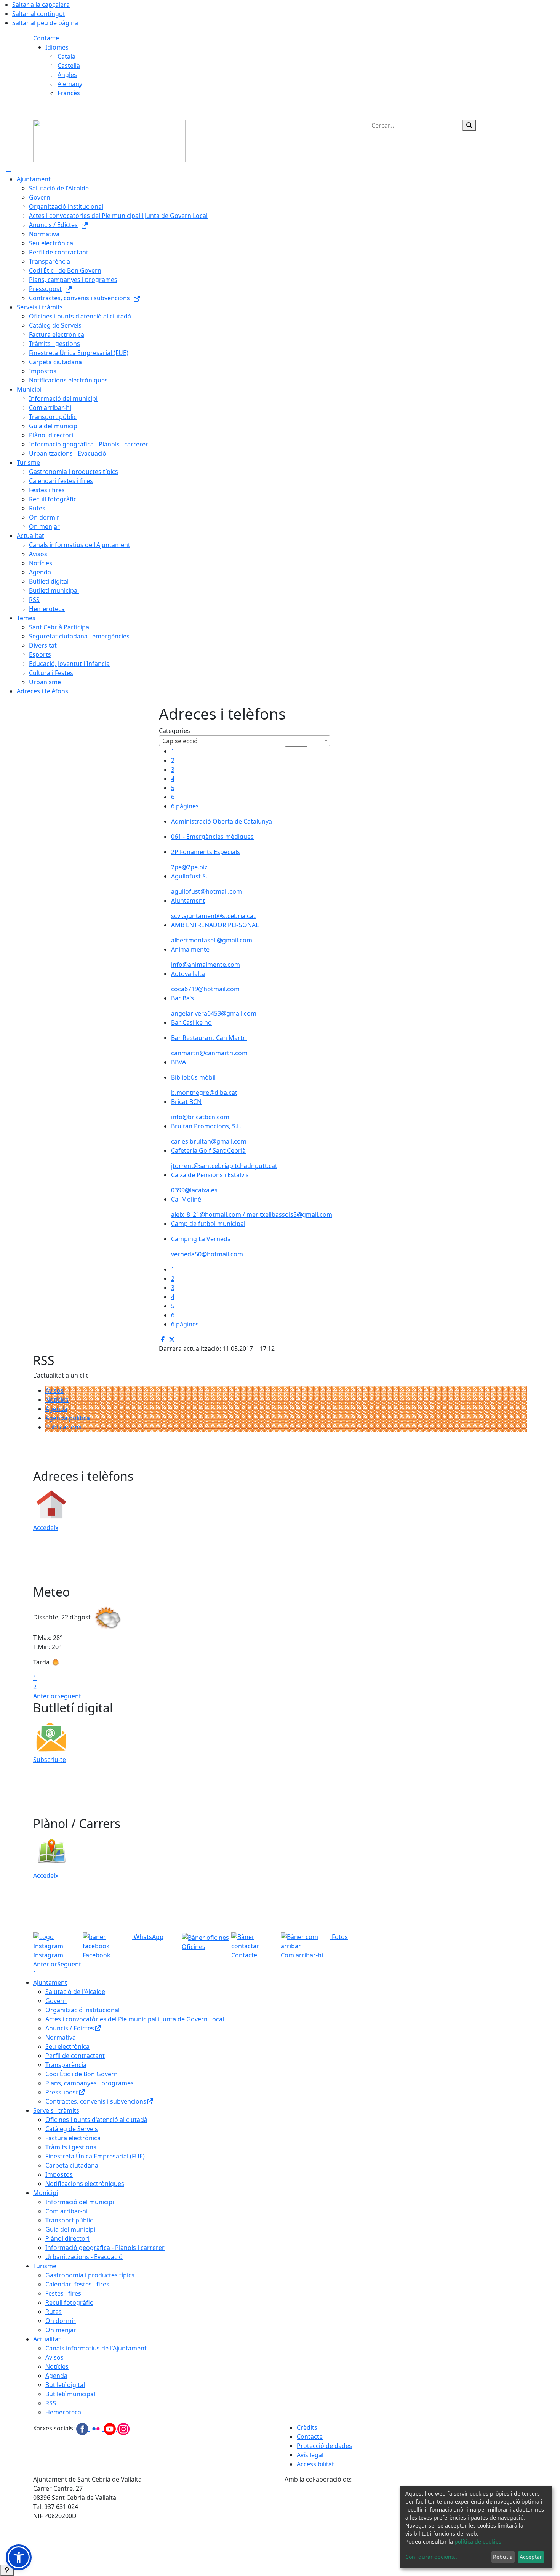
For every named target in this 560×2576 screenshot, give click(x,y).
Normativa (61, 2037)
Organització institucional (82, 2010)
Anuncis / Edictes (70, 2028)
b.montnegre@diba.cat (204, 1093)
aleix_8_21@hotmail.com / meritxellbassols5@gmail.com (252, 1214)
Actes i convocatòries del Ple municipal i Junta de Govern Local (135, 2019)
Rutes (54, 2312)
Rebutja (503, 2557)
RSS (51, 2403)
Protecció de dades (324, 2446)
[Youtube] (110, 2429)
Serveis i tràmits (56, 2110)
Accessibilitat (315, 2464)
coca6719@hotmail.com (205, 989)
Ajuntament (50, 1982)
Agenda (56, 1409)
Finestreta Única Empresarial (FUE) (95, 2156)
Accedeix (46, 1528)
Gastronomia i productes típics (90, 2275)
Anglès (67, 75)
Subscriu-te (50, 1760)
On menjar (61, 2330)
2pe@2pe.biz (189, 867)
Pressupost (62, 2092)
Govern (56, 2001)
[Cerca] (469, 125)
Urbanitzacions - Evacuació (84, 2257)
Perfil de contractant (75, 2056)
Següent (69, 1696)
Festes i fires (63, 2293)
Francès (69, 93)
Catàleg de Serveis (72, 2129)
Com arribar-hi (66, 2211)
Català (66, 56)
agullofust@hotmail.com (206, 891)
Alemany (70, 84)
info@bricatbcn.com (200, 1117)
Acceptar (531, 2557)
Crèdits (307, 2427)
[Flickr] (97, 2429)
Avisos (54, 1390)
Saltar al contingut (39, 14)
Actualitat (47, 2339)
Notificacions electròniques (85, 2184)
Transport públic (69, 2220)
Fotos (339, 1937)
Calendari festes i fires (77, 2284)
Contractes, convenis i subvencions (96, 2101)
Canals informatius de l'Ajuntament (96, 2348)
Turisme (45, 2266)
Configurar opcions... (432, 2557)
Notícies (57, 1400)
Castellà (69, 66)
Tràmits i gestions (71, 2147)
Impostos (59, 2174)
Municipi (46, 2193)
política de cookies (478, 2542)
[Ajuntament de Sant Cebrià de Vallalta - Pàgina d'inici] (109, 140)
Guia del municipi (70, 2229)
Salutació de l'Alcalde (75, 1992)
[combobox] (245, 741)
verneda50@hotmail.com (207, 1254)
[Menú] (8, 170)
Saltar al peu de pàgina (45, 23)
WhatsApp (148, 1937)
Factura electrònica (73, 2138)
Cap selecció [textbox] (180, 741)
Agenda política (68, 1418)
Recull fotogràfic (69, 2302)
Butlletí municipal (70, 2394)
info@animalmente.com (206, 965)
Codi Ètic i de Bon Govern (82, 2074)
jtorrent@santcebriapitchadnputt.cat (224, 1166)
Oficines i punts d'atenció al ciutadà (96, 2120)
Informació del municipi (80, 2202)
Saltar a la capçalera (41, 5)
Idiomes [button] (57, 47)
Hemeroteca (63, 2412)
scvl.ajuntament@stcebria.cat (213, 916)
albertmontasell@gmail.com (212, 940)
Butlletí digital (65, 2385)
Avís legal (310, 2455)
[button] (19, 2557)
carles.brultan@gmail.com (209, 1141)
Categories (174, 731)
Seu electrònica (67, 2046)
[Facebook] (83, 2429)
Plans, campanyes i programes (90, 2083)
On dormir (61, 2321)
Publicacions (63, 1427)
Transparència (66, 2065)
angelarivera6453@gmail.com (214, 1013)
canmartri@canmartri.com (209, 1053)
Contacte (46, 38)
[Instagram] (123, 2429)
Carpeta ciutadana (72, 2165)
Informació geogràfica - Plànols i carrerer (105, 2248)
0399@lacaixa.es (194, 1190)
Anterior (45, 1696)
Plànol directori (67, 2238)
